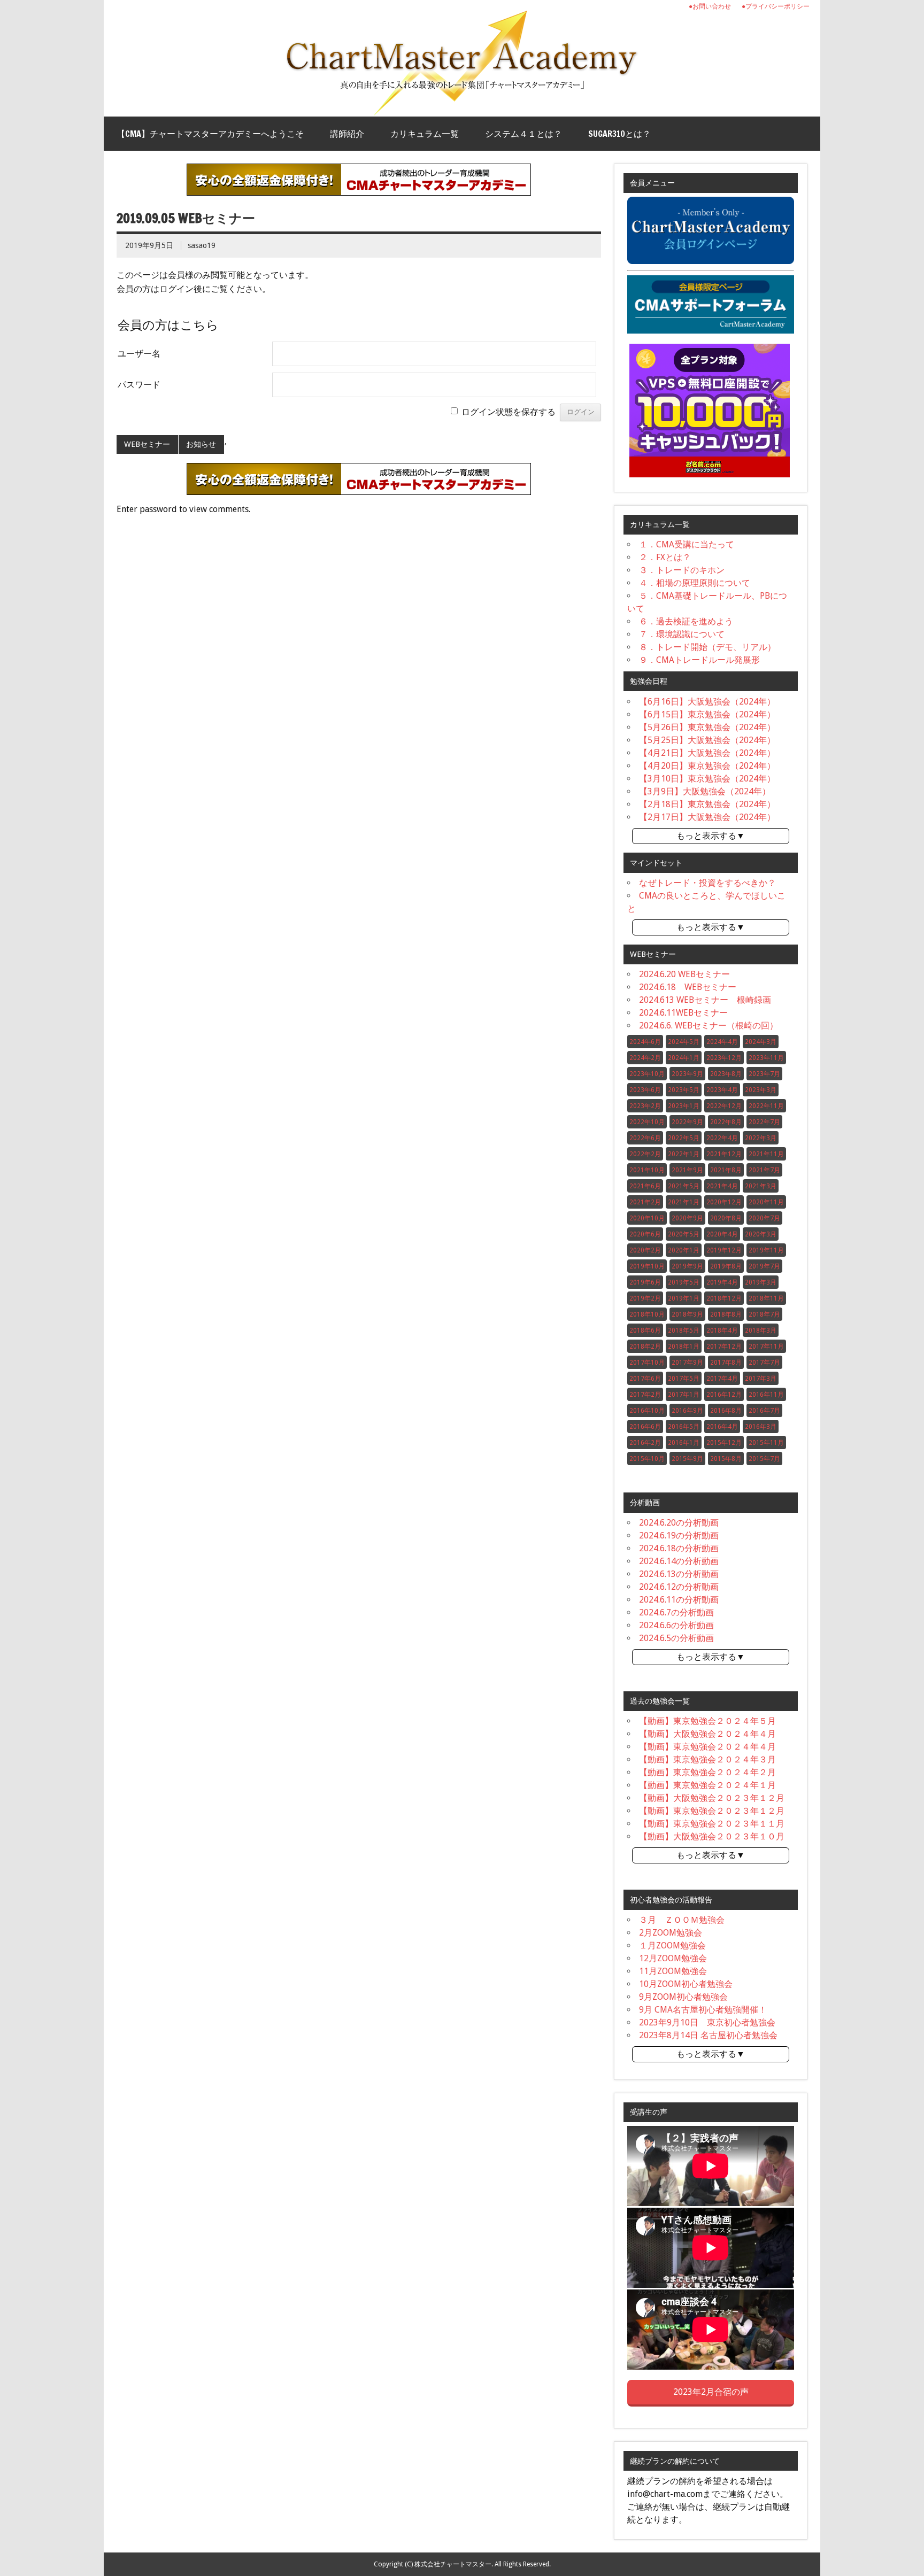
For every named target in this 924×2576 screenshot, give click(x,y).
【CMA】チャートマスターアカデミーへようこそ (210, 134)
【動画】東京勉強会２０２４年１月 (707, 1785)
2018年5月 (684, 1330)
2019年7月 (764, 1266)
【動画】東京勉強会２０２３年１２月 (712, 1811)
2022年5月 (684, 1138)
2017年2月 (645, 1395)
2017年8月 (726, 1363)
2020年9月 (687, 1218)
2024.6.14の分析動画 (679, 1561)
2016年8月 (726, 1411)
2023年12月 (724, 1058)
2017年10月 (647, 1363)
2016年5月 (684, 1427)
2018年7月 (764, 1314)
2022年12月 (724, 1106)
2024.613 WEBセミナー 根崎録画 (705, 1000)
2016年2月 (645, 1443)
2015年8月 (726, 1459)
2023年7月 (764, 1074)
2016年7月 (764, 1411)
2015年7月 (764, 1459)
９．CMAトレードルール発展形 (699, 660)
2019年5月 (684, 1282)
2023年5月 (684, 1090)
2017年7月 (764, 1363)
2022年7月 (764, 1122)
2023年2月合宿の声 (711, 2392)
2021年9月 (687, 1170)
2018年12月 (724, 1298)
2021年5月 (684, 1186)
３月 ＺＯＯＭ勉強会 (682, 1920)
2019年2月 (645, 1298)
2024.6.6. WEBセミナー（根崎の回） (709, 1026)
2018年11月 (766, 1298)
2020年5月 (684, 1234)
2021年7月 (764, 1170)
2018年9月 (687, 1314)
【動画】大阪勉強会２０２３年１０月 (712, 1836)
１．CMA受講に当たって (687, 544)
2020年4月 (722, 1234)
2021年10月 (647, 1170)
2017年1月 (684, 1395)
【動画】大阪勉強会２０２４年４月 (707, 1734)
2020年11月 (766, 1202)
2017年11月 (766, 1347)
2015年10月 (647, 1459)
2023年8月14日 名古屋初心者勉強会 (708, 2035)
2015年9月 (687, 1459)
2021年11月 (766, 1154)
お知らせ (201, 444)
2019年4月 (722, 1282)
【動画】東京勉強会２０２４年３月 (707, 1759)
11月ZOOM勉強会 (673, 1971)
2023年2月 (645, 1106)
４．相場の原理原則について (695, 583)
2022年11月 (766, 1106)
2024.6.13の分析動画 (679, 1574)
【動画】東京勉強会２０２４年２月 (707, 1772)
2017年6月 (645, 1379)
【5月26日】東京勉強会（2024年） (707, 727)
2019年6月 (645, 1282)
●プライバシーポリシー (776, 6)
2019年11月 (766, 1250)
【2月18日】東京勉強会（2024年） (707, 804)
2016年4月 (722, 1427)
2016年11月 (766, 1395)
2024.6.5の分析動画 (676, 1638)
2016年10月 (647, 1411)
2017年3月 (761, 1379)
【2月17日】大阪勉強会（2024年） (707, 817)
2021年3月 (761, 1186)
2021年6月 (645, 1186)
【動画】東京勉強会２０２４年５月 (707, 1721)
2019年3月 (761, 1282)
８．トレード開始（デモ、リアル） (707, 647)
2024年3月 (761, 1042)
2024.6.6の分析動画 (676, 1625)
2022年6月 (645, 1138)
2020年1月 (684, 1250)
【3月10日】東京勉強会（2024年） (707, 779)
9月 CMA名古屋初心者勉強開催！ (703, 2010)
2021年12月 (724, 1154)
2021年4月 (722, 1186)
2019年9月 (687, 1266)
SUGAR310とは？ (619, 134)
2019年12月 (724, 1250)
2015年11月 (766, 1443)
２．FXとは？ (665, 557)
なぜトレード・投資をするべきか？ (707, 883)
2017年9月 (687, 1363)
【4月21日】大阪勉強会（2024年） (707, 753)
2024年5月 (684, 1042)
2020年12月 (724, 1202)
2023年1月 (684, 1106)
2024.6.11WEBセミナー (683, 1013)
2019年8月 (726, 1266)
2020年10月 (647, 1218)
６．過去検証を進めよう (686, 621)
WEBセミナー (147, 444)
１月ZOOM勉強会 (672, 1945)
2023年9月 (687, 1074)
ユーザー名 (139, 354)
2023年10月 (647, 1074)
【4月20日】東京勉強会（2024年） (707, 766)
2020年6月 (645, 1234)
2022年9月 (687, 1122)
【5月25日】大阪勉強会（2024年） (707, 740)
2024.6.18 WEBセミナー (688, 987)
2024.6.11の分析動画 (679, 1600)
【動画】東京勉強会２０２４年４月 (707, 1747)
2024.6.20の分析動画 (679, 1523)
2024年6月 (645, 1042)
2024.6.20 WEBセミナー (684, 974)
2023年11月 (766, 1058)
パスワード (139, 385)
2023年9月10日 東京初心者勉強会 (707, 2022)
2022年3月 (761, 1138)
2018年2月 (645, 1347)
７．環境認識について (682, 634)
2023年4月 (722, 1090)
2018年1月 (684, 1347)
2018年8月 (726, 1314)
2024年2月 (645, 1058)
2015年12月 (724, 1443)
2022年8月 (726, 1122)
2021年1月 (684, 1202)
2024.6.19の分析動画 (679, 1535)
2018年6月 (645, 1330)
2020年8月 (726, 1218)
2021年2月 (645, 1202)
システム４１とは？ (523, 134)
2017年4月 (722, 1379)
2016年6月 (645, 1427)
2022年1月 (684, 1154)
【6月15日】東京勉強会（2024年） (707, 714)
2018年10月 (647, 1314)
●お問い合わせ (710, 6)
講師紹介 (347, 134)
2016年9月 (687, 1411)
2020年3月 (761, 1234)
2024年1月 (684, 1058)
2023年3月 (761, 1090)
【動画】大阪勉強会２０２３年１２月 (712, 1798)
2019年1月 (684, 1298)
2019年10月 (647, 1266)
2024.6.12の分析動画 (679, 1587)
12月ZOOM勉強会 (673, 1958)
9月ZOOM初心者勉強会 (683, 1997)
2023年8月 (726, 1074)
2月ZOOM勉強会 (671, 1933)
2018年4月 (722, 1330)
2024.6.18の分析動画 (679, 1548)
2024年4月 (722, 1042)
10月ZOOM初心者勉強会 (686, 1984)
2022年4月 (722, 1138)
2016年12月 (724, 1395)
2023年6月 (645, 1090)
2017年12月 (724, 1347)
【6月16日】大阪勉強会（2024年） (707, 702)
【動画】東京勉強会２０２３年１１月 (712, 1824)
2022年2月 (645, 1154)
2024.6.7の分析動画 (676, 1612)
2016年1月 (684, 1443)
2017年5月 (684, 1379)
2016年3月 (761, 1427)
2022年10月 (647, 1122)
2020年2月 (645, 1250)
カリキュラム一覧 (425, 134)
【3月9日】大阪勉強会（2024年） (705, 791)
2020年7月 (764, 1218)
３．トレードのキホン (682, 570)
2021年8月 (726, 1170)
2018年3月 (761, 1330)
